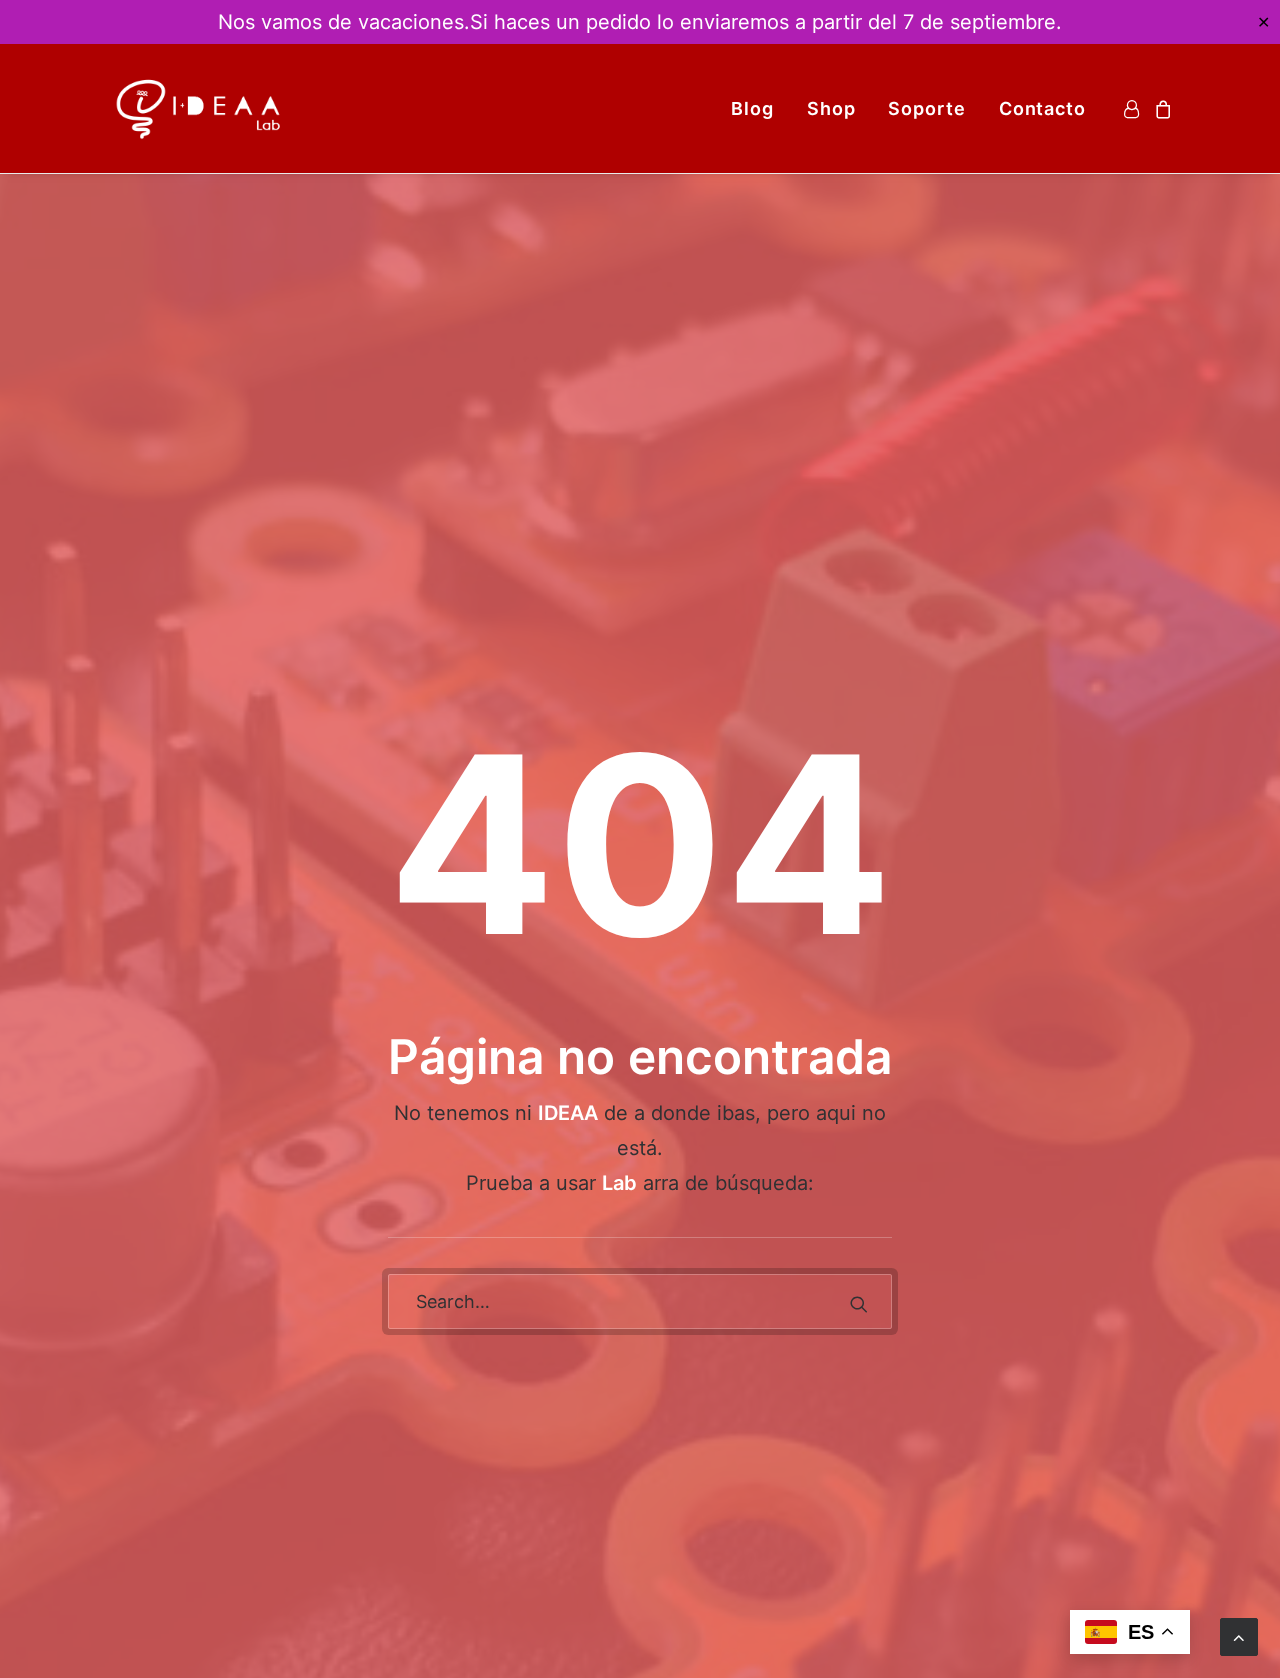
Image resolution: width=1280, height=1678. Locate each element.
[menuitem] (752, 108)
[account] (1134, 108)
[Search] (640, 1301)
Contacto (1042, 108)
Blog (752, 108)
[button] (859, 1304)
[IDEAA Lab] (200, 108)
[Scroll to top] (1239, 1635)
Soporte (926, 108)
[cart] (1160, 108)
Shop (831, 108)
